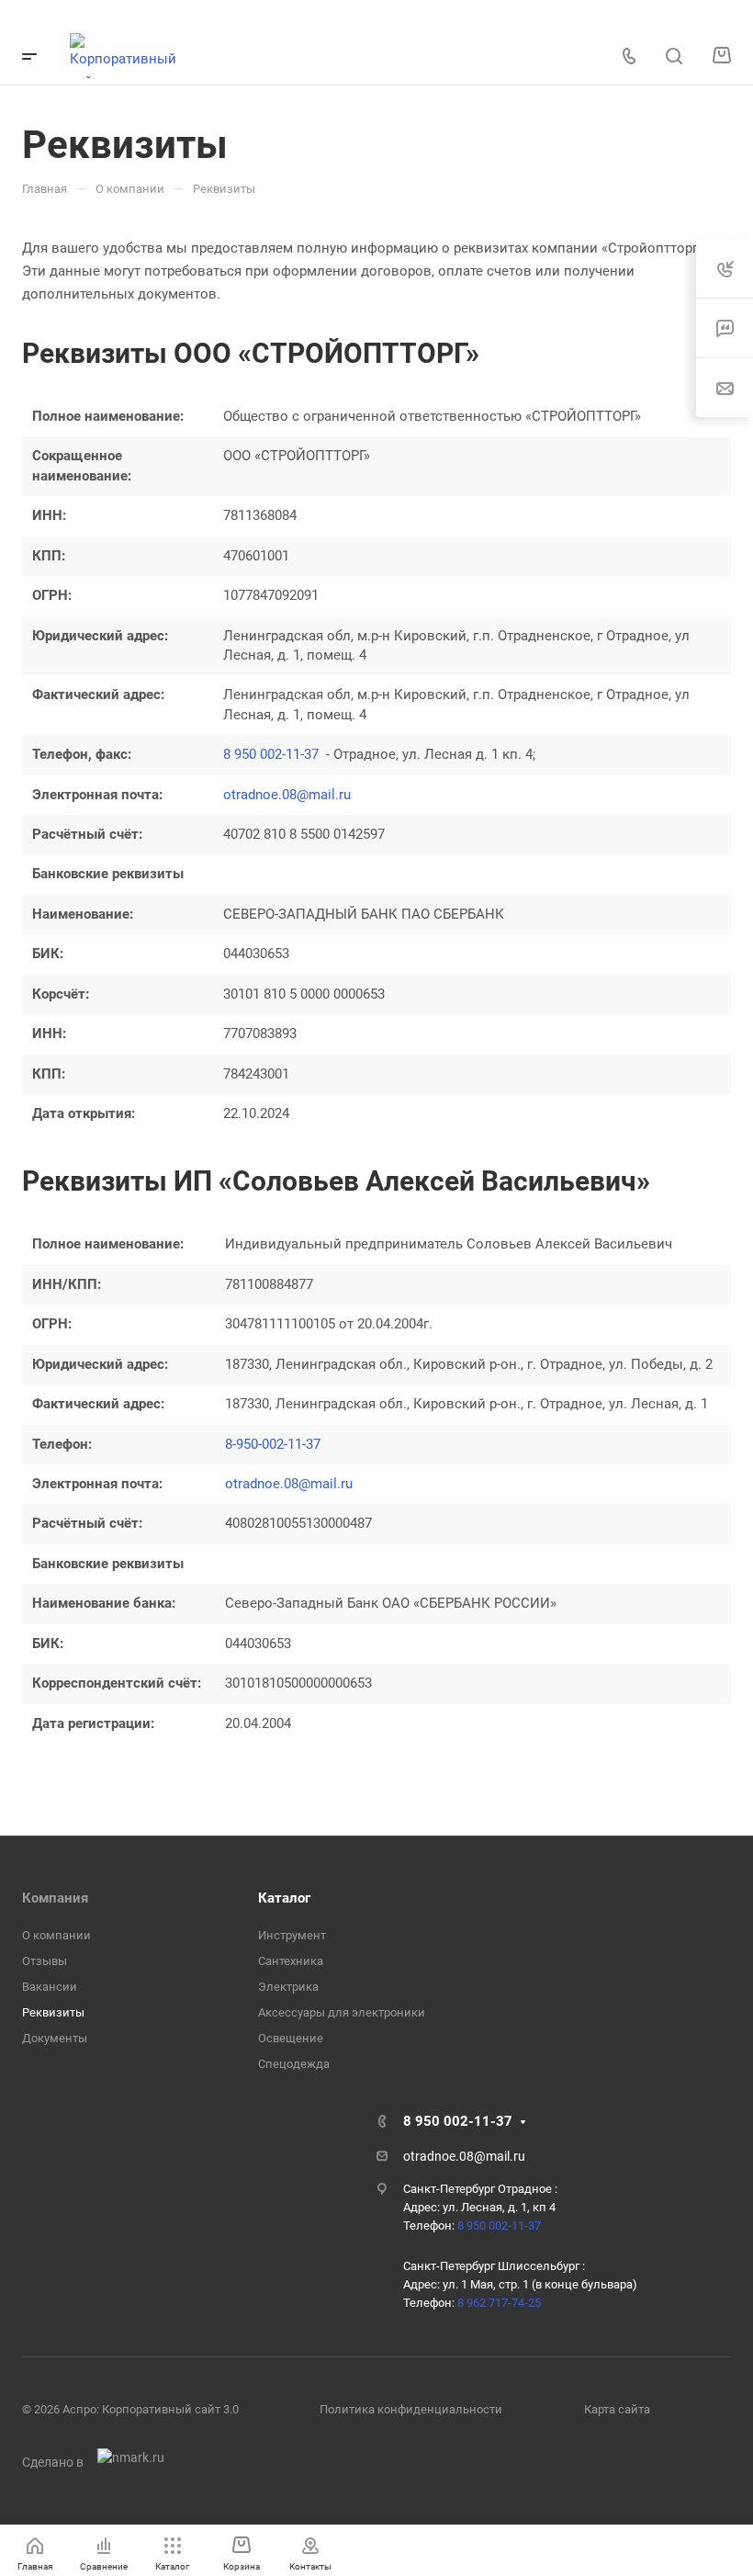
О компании (56, 1935)
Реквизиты (53, 2012)
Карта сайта (617, 2409)
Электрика (288, 1987)
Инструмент (292, 1935)
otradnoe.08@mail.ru (287, 795)
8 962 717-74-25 (499, 2303)
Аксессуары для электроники (342, 2012)
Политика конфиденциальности (411, 2409)
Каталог (284, 1898)
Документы (55, 2038)
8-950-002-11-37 (273, 1444)
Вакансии (50, 1987)
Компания (55, 1898)
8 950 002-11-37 (271, 754)
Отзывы (45, 1961)
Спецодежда (294, 2064)
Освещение (291, 2038)
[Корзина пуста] (721, 56)
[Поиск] (674, 56)
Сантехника (291, 1961)
